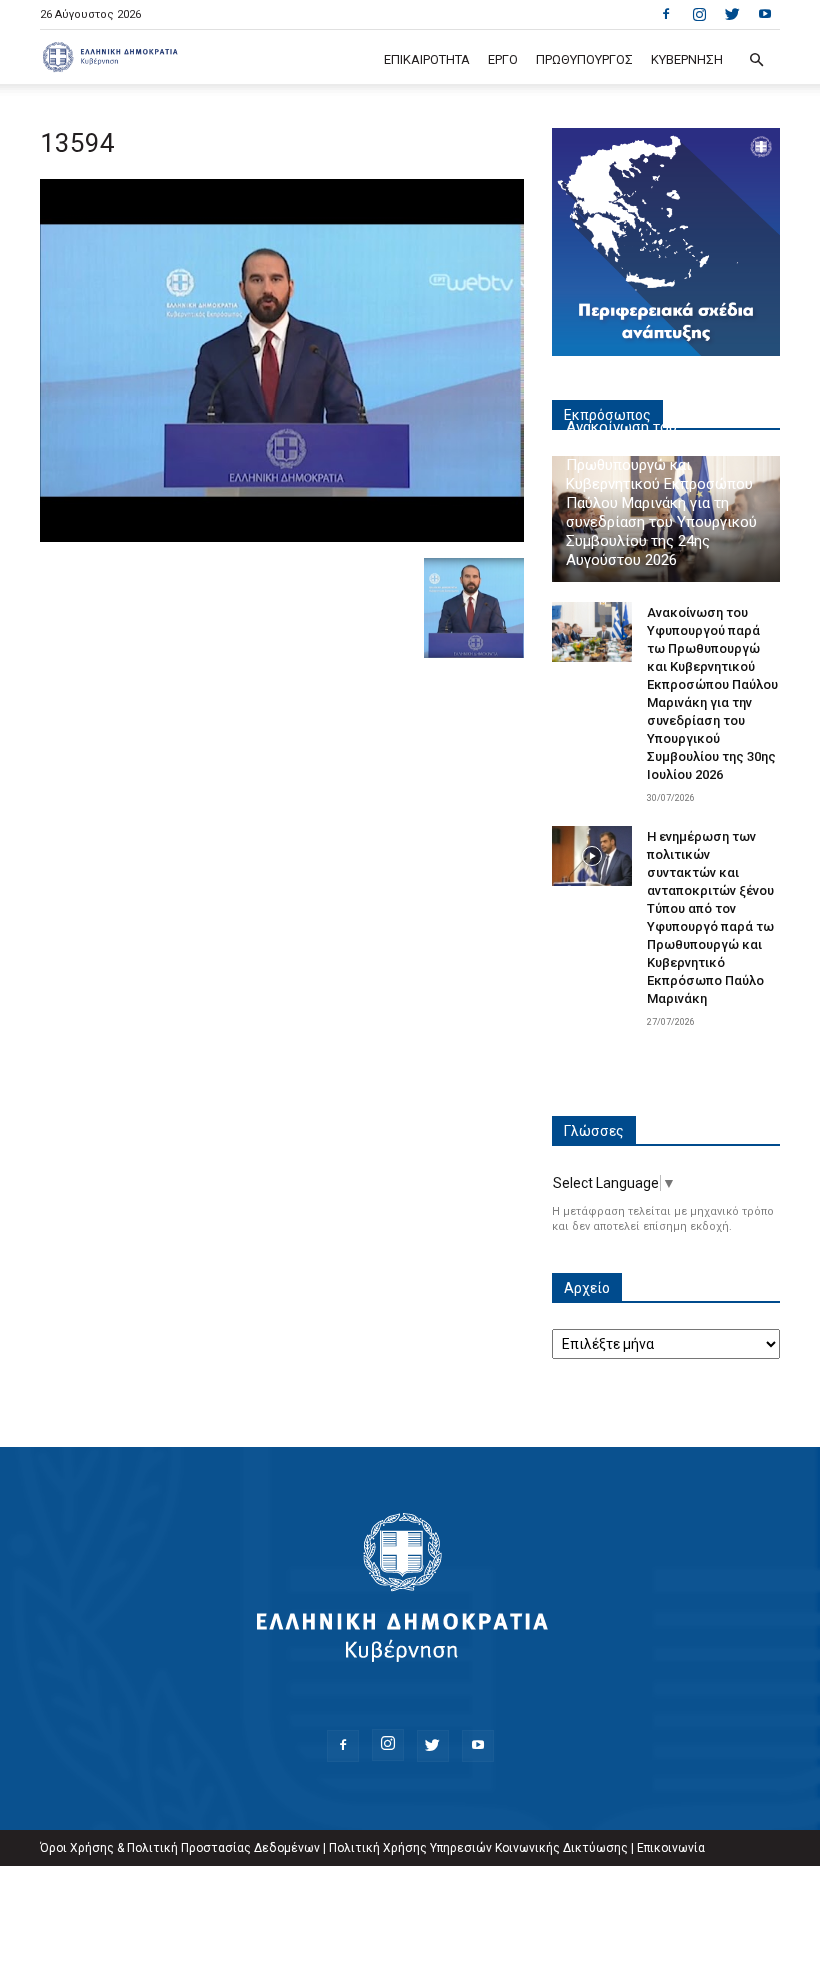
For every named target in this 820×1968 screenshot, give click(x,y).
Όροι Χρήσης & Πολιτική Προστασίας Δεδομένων (180, 1848)
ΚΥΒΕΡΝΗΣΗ (687, 59)
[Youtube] (765, 14)
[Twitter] (732, 14)
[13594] (282, 537)
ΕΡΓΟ (503, 59)
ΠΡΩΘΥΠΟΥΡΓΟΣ (584, 59)
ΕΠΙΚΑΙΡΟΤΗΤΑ (427, 59)
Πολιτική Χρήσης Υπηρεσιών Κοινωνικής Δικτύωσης (478, 1848)
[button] (756, 60)
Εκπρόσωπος (607, 415)
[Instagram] (699, 14)
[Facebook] (666, 14)
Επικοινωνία (671, 1848)
